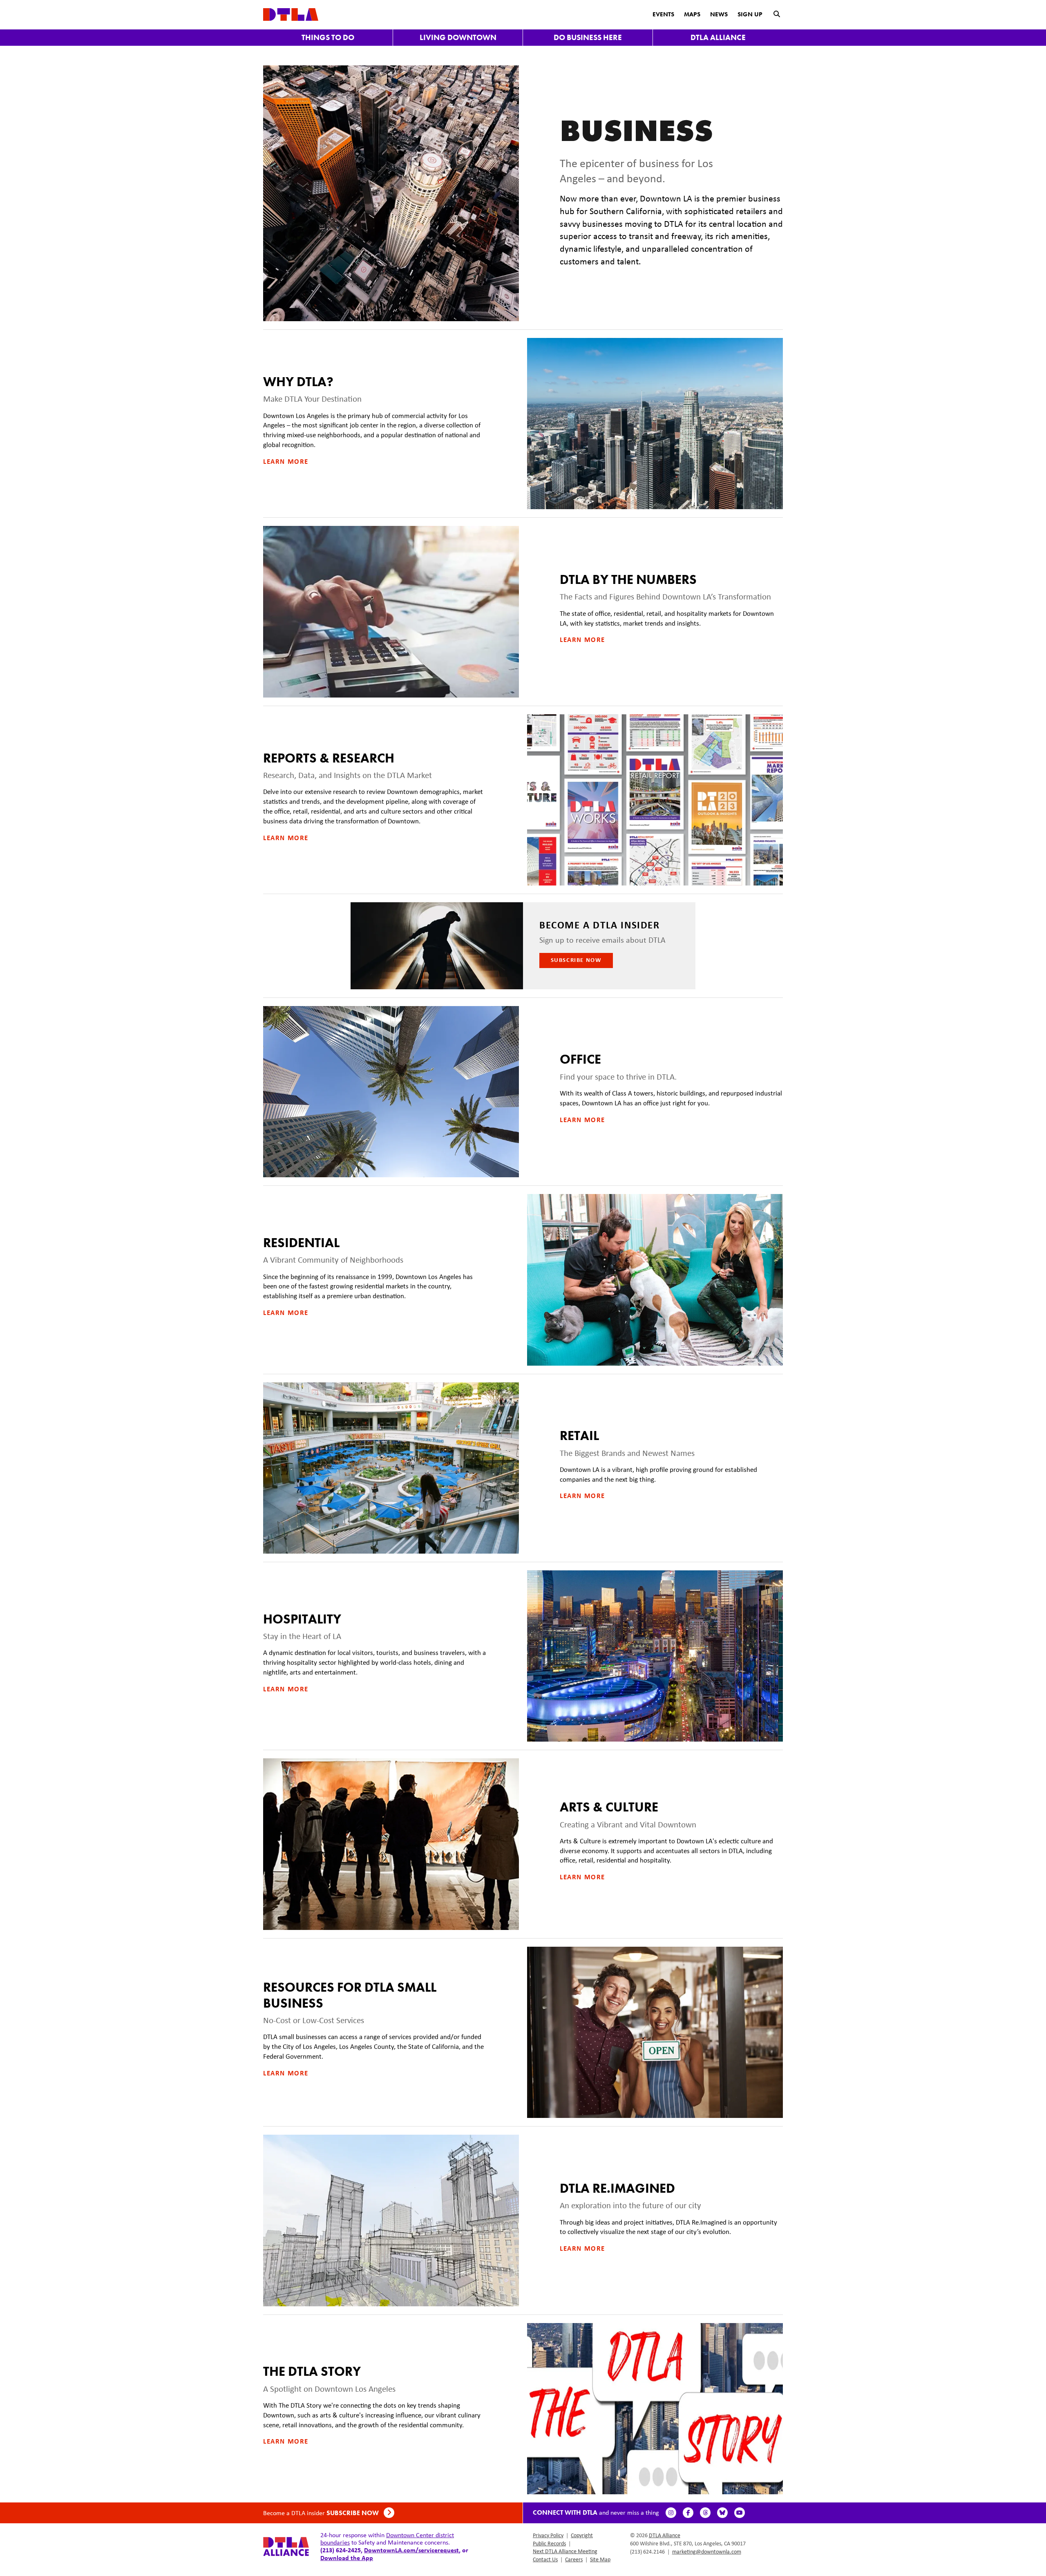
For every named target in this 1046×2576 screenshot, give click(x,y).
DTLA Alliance (718, 37)
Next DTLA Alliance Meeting (565, 2551)
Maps (692, 14)
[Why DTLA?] (655, 424)
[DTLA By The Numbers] (391, 612)
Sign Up (750, 14)
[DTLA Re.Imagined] (391, 2220)
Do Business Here (588, 37)
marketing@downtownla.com (707, 2551)
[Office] (391, 1092)
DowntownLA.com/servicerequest (411, 2550)
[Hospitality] (655, 1656)
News (719, 14)
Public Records (549, 2543)
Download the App (347, 2558)
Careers (574, 2559)
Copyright (582, 2535)
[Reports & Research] (655, 800)
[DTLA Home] (291, 14)
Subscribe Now (576, 960)
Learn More (286, 461)
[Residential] (655, 1280)
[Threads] (705, 2513)
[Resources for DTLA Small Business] (655, 2032)
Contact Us (545, 2559)
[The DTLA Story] (655, 2409)
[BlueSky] (722, 2513)
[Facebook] (688, 2513)
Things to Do (328, 37)
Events (663, 14)
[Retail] (391, 1468)
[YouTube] (740, 2513)
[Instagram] (671, 2513)
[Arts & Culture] (391, 1844)
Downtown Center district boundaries (387, 2539)
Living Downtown (458, 37)
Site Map (600, 2559)
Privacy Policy (548, 2535)
